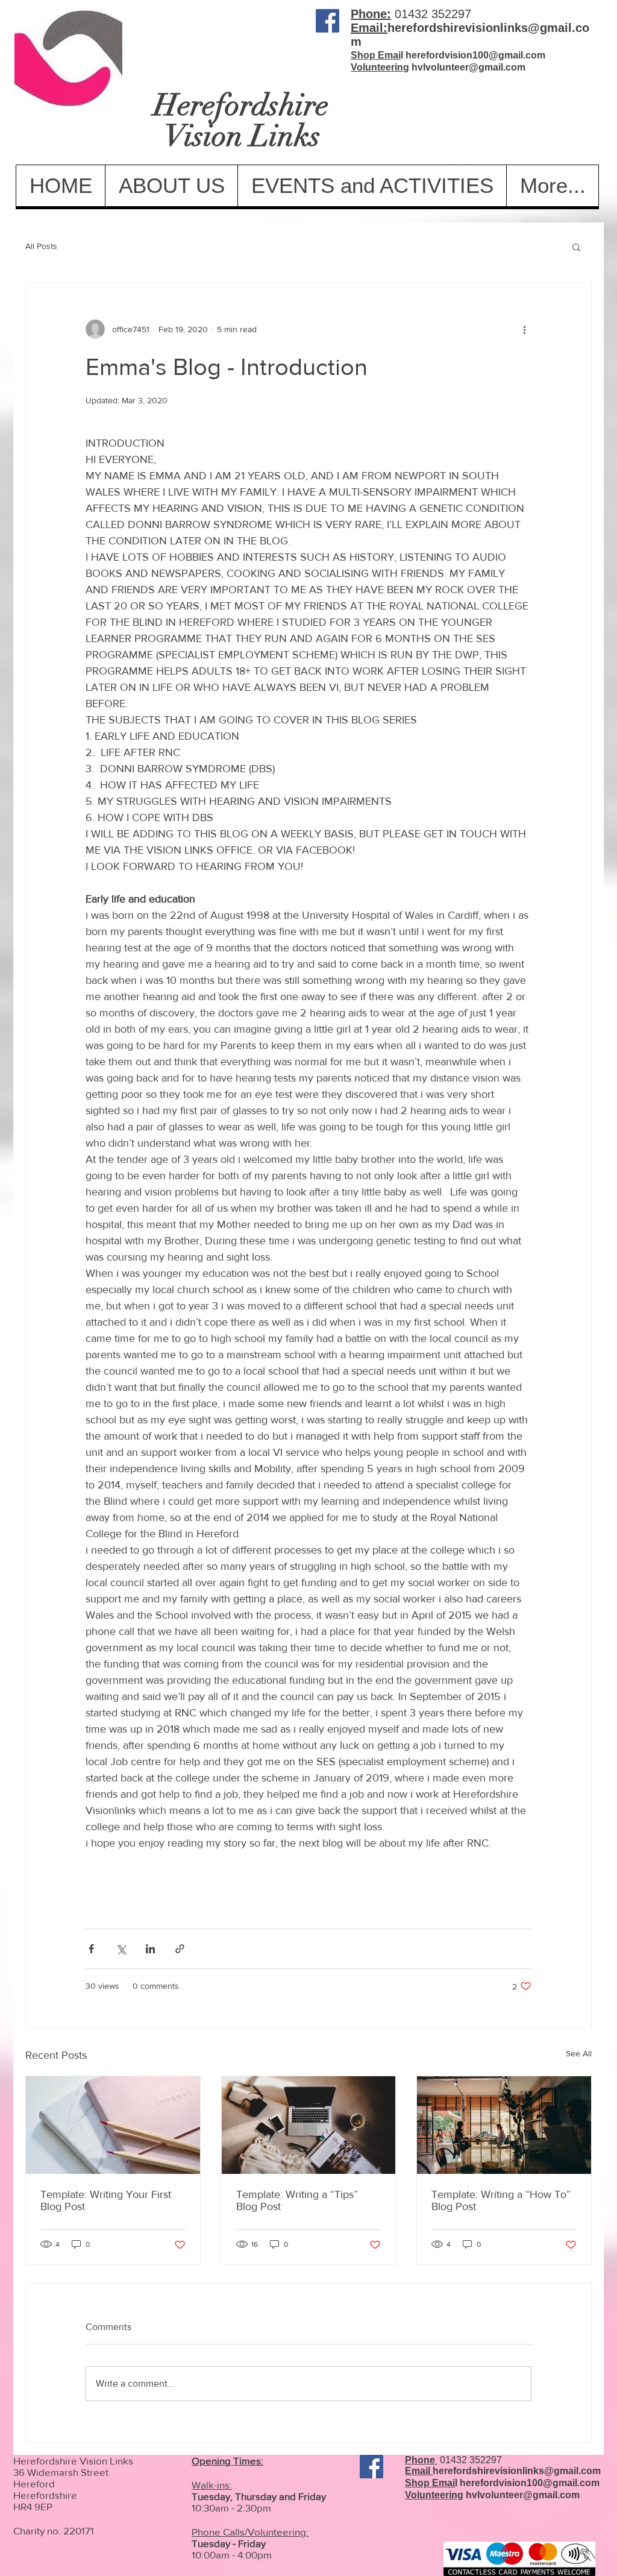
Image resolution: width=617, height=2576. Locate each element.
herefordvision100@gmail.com (475, 55)
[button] (576, 247)
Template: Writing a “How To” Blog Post (501, 2200)
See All (579, 2053)
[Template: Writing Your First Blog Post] (113, 2125)
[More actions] (524, 329)
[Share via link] (180, 1949)
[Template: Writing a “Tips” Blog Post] (309, 2125)
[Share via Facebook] (91, 1949)
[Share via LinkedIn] (150, 1949)
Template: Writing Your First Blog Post (106, 2200)
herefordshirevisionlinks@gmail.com (517, 2471)
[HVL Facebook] (327, 21)
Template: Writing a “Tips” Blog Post (297, 2200)
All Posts (41, 246)
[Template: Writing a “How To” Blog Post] (504, 2125)
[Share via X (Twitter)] (121, 1949)
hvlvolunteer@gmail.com (468, 67)
